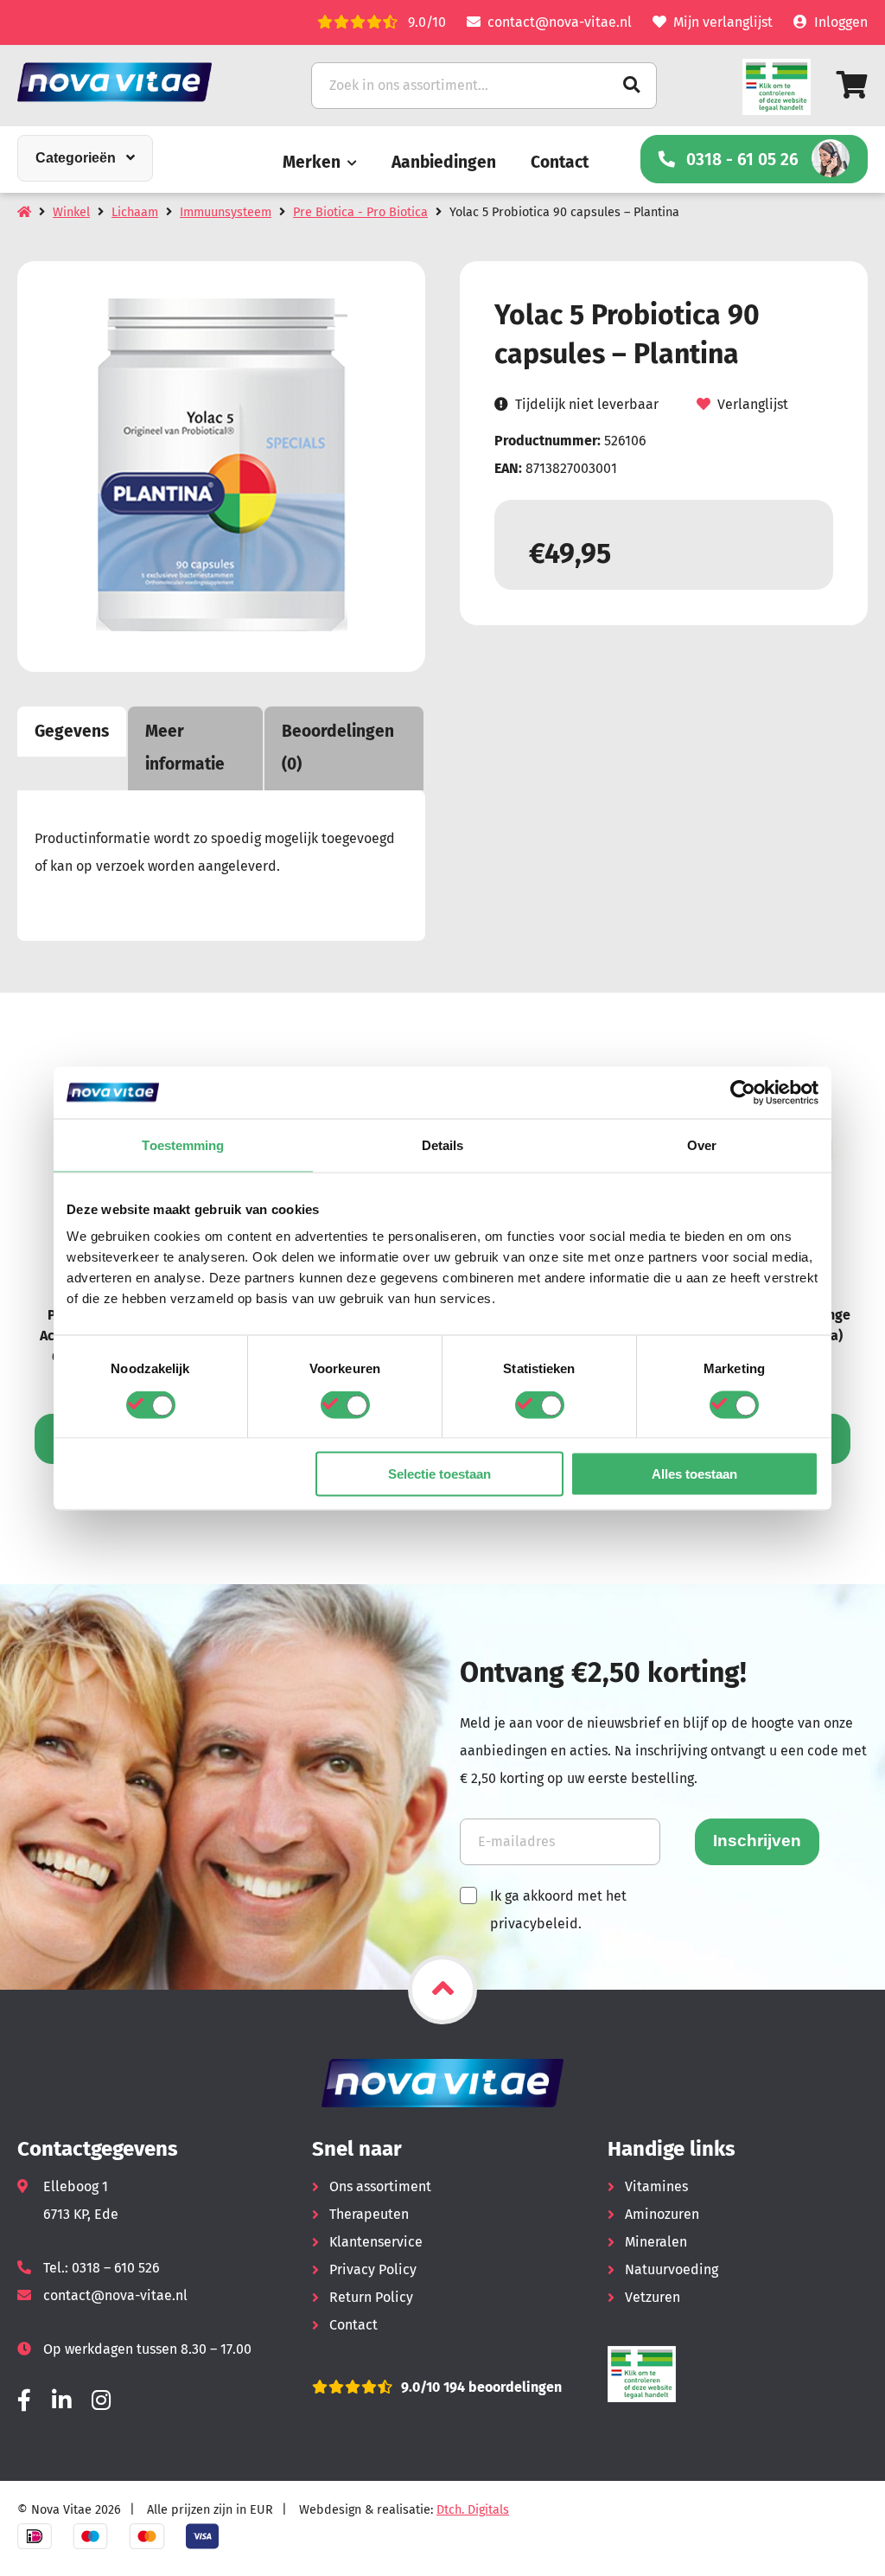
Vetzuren (653, 2297)
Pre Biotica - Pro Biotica (360, 212)
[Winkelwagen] (852, 85)
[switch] (345, 1404)
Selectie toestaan (439, 1474)
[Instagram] (101, 2401)
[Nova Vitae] (138, 82)
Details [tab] (443, 1144)
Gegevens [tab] (72, 731)
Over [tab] (702, 1144)
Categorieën (76, 158)
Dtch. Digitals (473, 2510)
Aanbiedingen (444, 162)
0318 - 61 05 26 (742, 160)
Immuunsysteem (226, 212)
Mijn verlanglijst (723, 22)
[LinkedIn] (61, 2401)
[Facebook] (24, 2401)
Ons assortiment (380, 2186)
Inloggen (841, 22)
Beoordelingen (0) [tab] (338, 748)
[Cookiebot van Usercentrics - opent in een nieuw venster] (743, 1092)
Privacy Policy (373, 2269)
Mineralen (656, 2242)
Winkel (71, 212)
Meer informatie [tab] (185, 748)
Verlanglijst (753, 404)
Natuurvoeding (672, 2269)
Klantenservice (376, 2242)
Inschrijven (757, 1841)
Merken (312, 162)
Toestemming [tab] (183, 1144)
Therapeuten (369, 2214)
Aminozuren (662, 2214)
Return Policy (371, 2297)
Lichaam (135, 212)
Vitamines (656, 2186)
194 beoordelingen (501, 2387)
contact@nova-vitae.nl (560, 22)
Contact (560, 162)
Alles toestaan (694, 1474)
